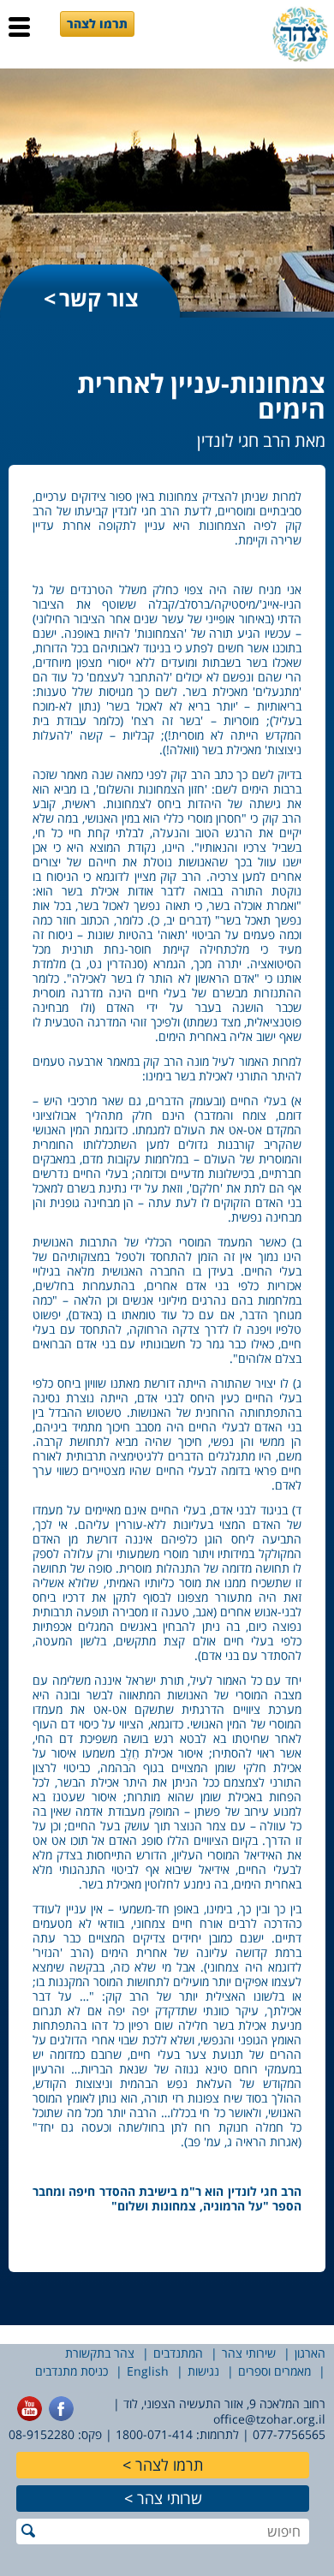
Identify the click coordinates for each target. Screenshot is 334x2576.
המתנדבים (178, 2353)
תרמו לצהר (97, 24)
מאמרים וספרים (274, 2371)
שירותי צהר (249, 2353)
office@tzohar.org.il (269, 2419)
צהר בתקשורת (100, 2353)
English (148, 2371)
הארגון (310, 2353)
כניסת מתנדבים (72, 2371)
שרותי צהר (170, 2498)
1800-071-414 (154, 2434)
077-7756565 (289, 2434)
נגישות (203, 2371)
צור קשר (99, 298)
